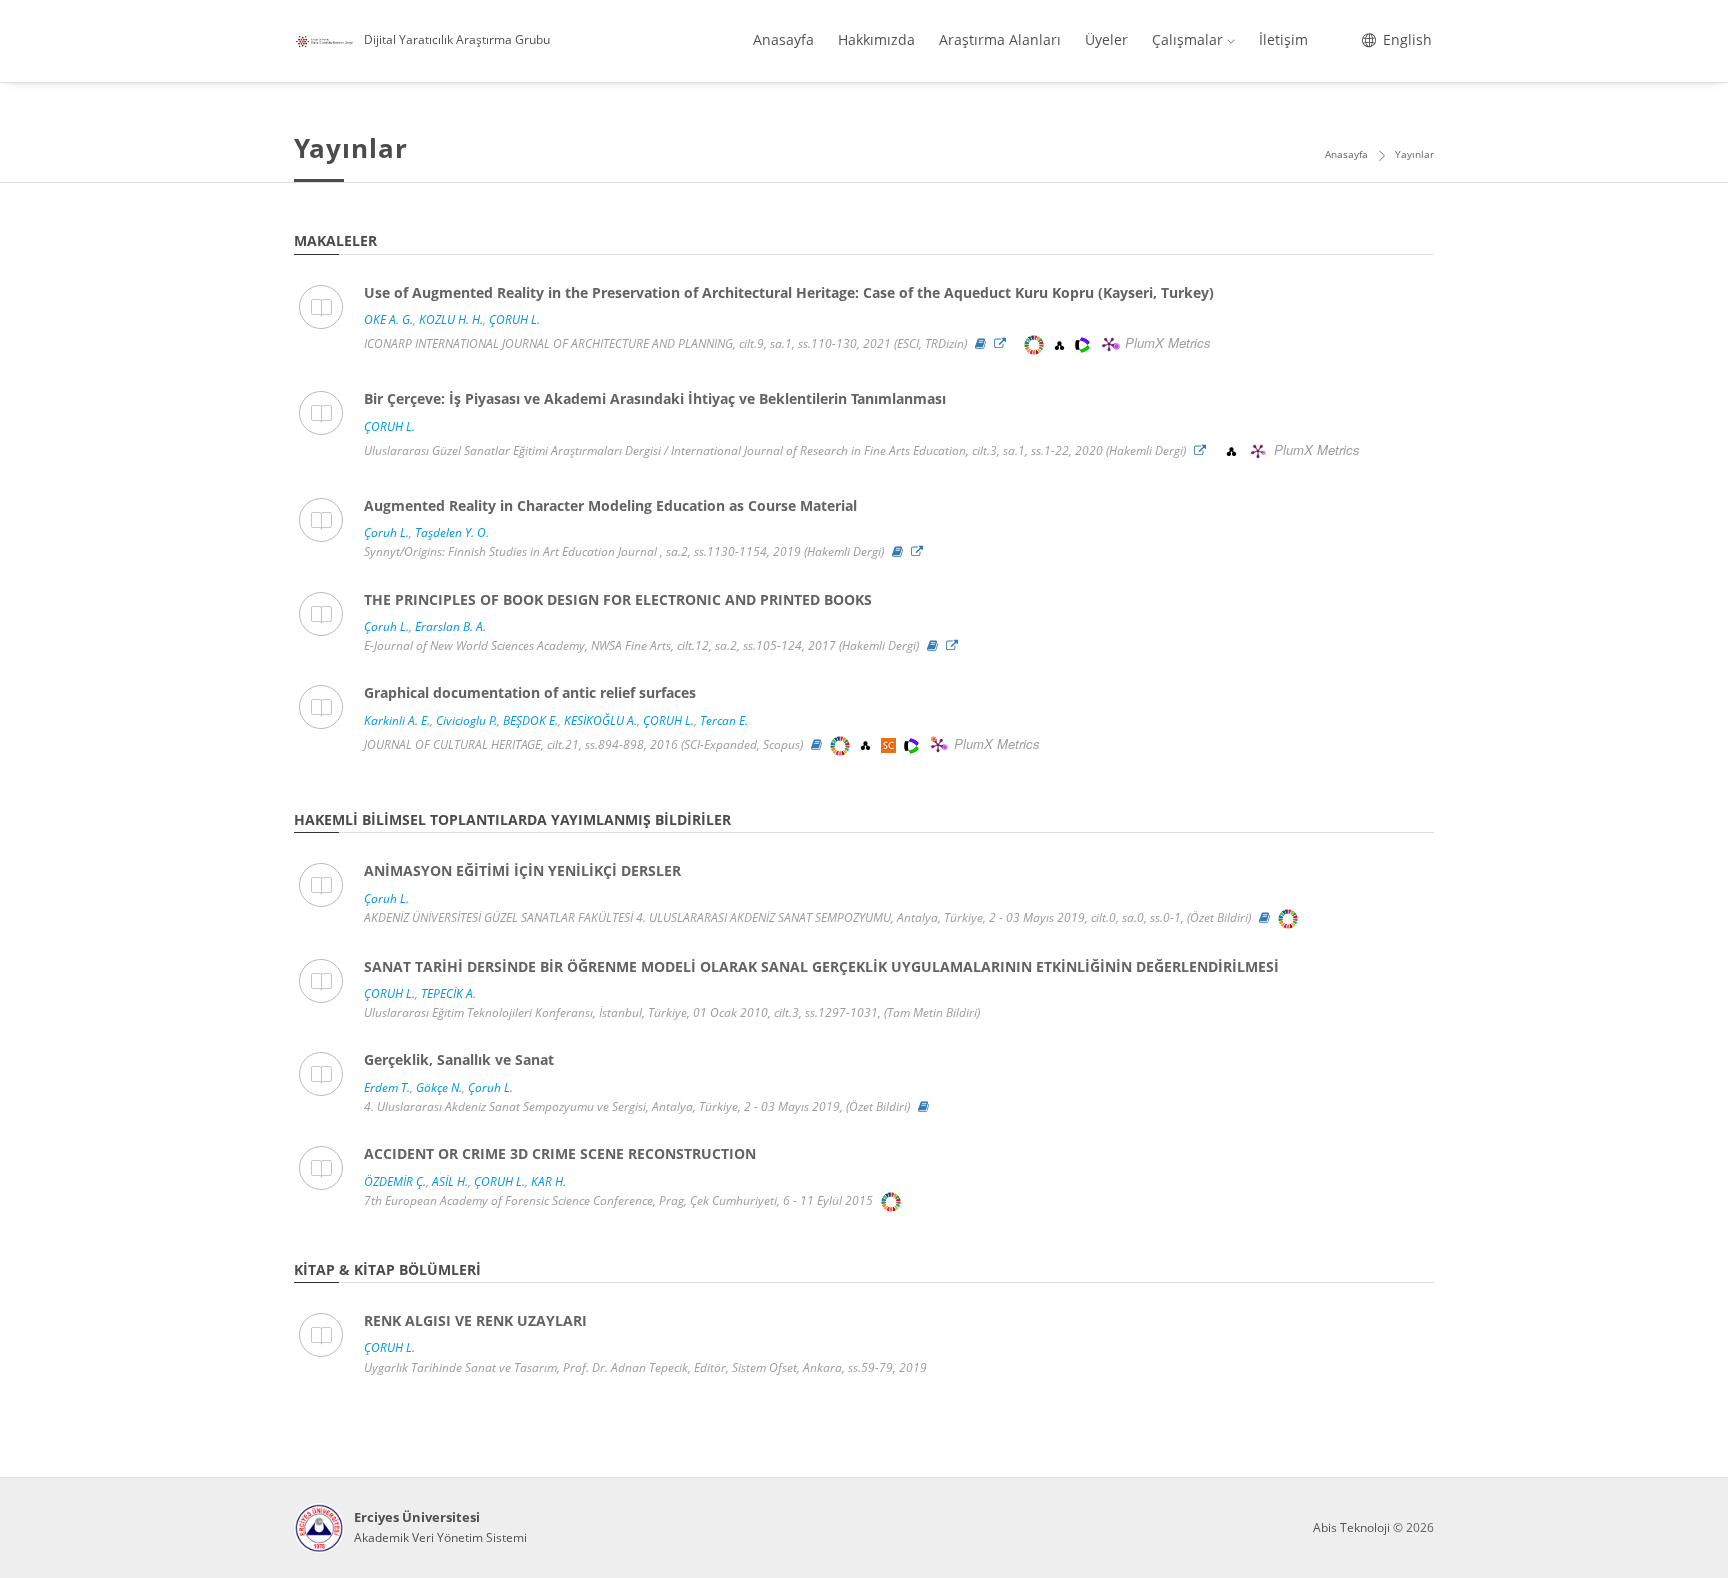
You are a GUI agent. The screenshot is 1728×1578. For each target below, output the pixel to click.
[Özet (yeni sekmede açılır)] (980, 343)
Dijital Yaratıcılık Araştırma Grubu (457, 39)
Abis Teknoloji (1351, 1527)
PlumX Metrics (1168, 343)
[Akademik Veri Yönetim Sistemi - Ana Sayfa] (319, 1528)
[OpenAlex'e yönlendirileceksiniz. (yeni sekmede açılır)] (1061, 343)
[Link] (1005, 343)
